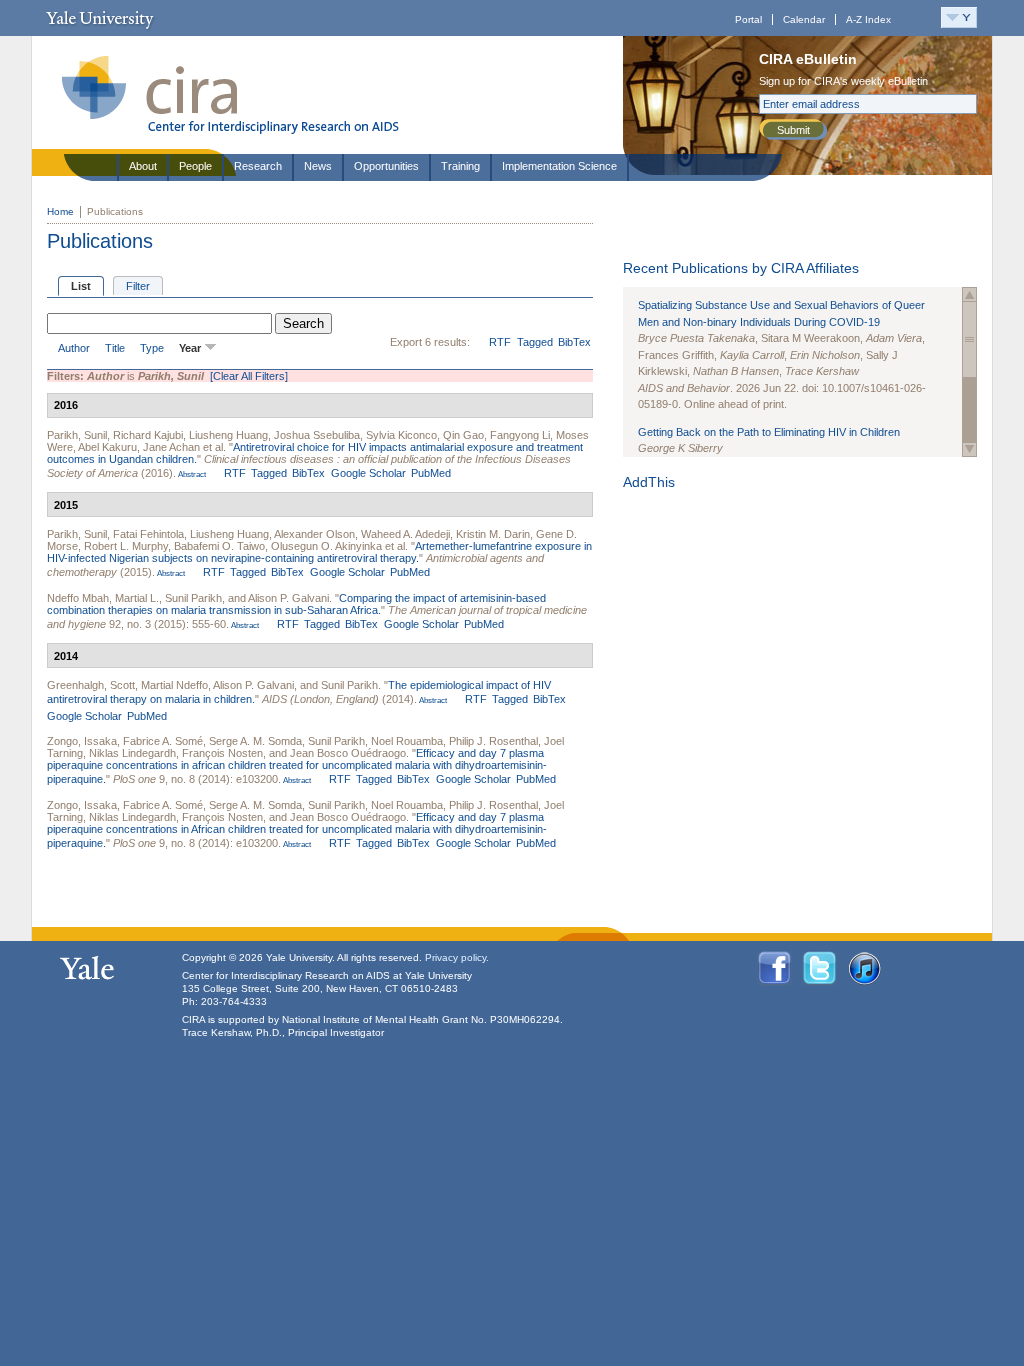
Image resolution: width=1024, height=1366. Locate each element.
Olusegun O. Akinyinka (326, 546)
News (318, 166)
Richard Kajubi (148, 435)
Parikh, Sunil (77, 435)
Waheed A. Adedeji (405, 534)
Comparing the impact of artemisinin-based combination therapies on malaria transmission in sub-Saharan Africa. (296, 604)
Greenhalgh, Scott (91, 685)
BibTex (574, 342)
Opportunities (386, 166)
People (195, 166)
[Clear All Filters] (249, 376)
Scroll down (969, 449)
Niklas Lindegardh (132, 753)
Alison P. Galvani (288, 598)
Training (460, 166)
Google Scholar (368, 473)
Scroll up (969, 294)
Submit (793, 130)
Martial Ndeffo (174, 685)
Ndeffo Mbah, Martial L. (103, 598)
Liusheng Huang (228, 435)
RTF (500, 342)
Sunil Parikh (193, 598)
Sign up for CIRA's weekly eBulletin (843, 81)
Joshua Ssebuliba (317, 435)
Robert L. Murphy (126, 546)
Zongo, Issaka (82, 741)
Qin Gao (463, 435)
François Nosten (222, 753)
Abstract (191, 474)
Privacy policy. (457, 957)
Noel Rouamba (407, 741)
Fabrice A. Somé (163, 741)
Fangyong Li (520, 435)
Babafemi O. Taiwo (219, 546)
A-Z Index (868, 19)
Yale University (99, 18)
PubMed (431, 473)
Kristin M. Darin (493, 534)
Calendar (804, 19)
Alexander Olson (314, 534)
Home (60, 211)
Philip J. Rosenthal (493, 741)
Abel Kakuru (107, 447)
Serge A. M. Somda (255, 741)
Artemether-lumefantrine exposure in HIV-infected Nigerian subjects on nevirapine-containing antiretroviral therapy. (319, 552)
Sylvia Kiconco (401, 435)
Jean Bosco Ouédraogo (348, 753)
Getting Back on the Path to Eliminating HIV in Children (769, 432)
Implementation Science (559, 166)
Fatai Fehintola (148, 534)
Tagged (535, 342)
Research (258, 166)
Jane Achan (171, 447)
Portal (748, 19)
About (143, 166)
